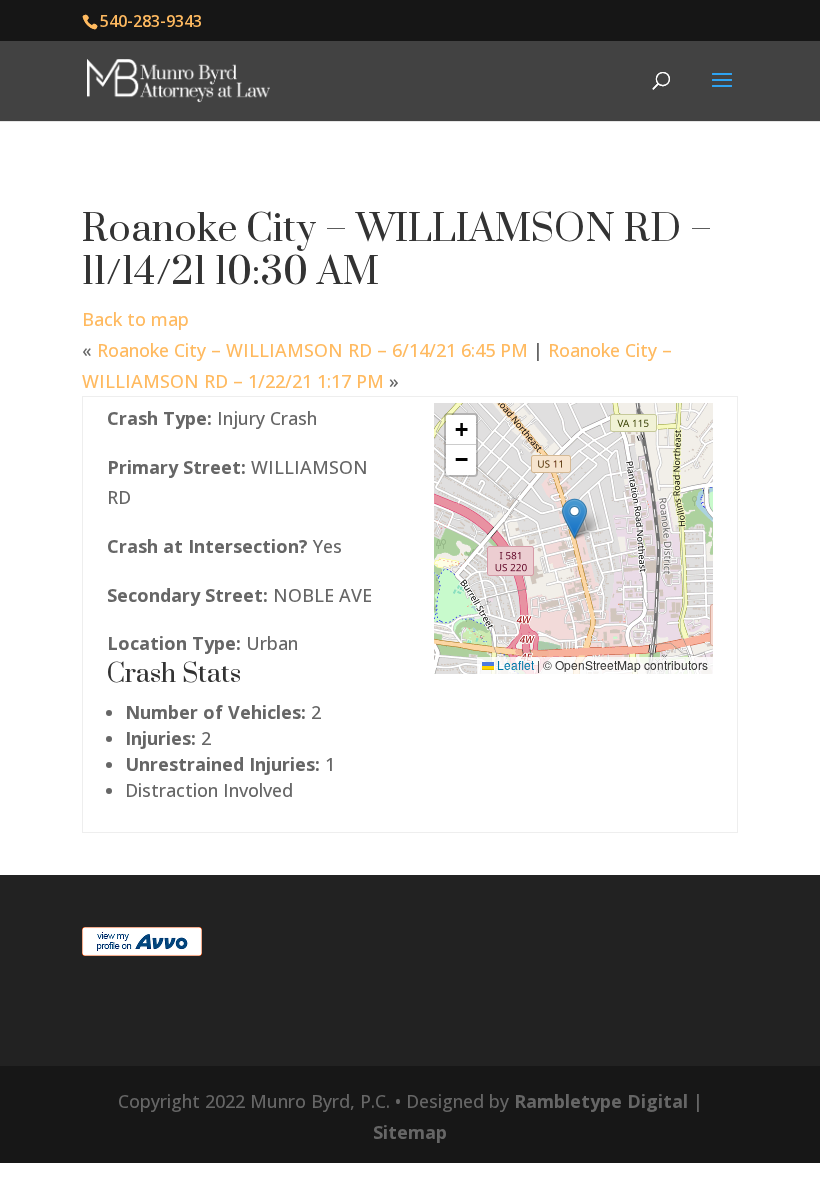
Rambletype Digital (601, 1101)
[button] (574, 518)
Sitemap (410, 1132)
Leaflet (514, 664)
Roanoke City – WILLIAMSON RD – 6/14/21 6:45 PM (312, 350)
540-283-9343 (151, 21)
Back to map (135, 319)
